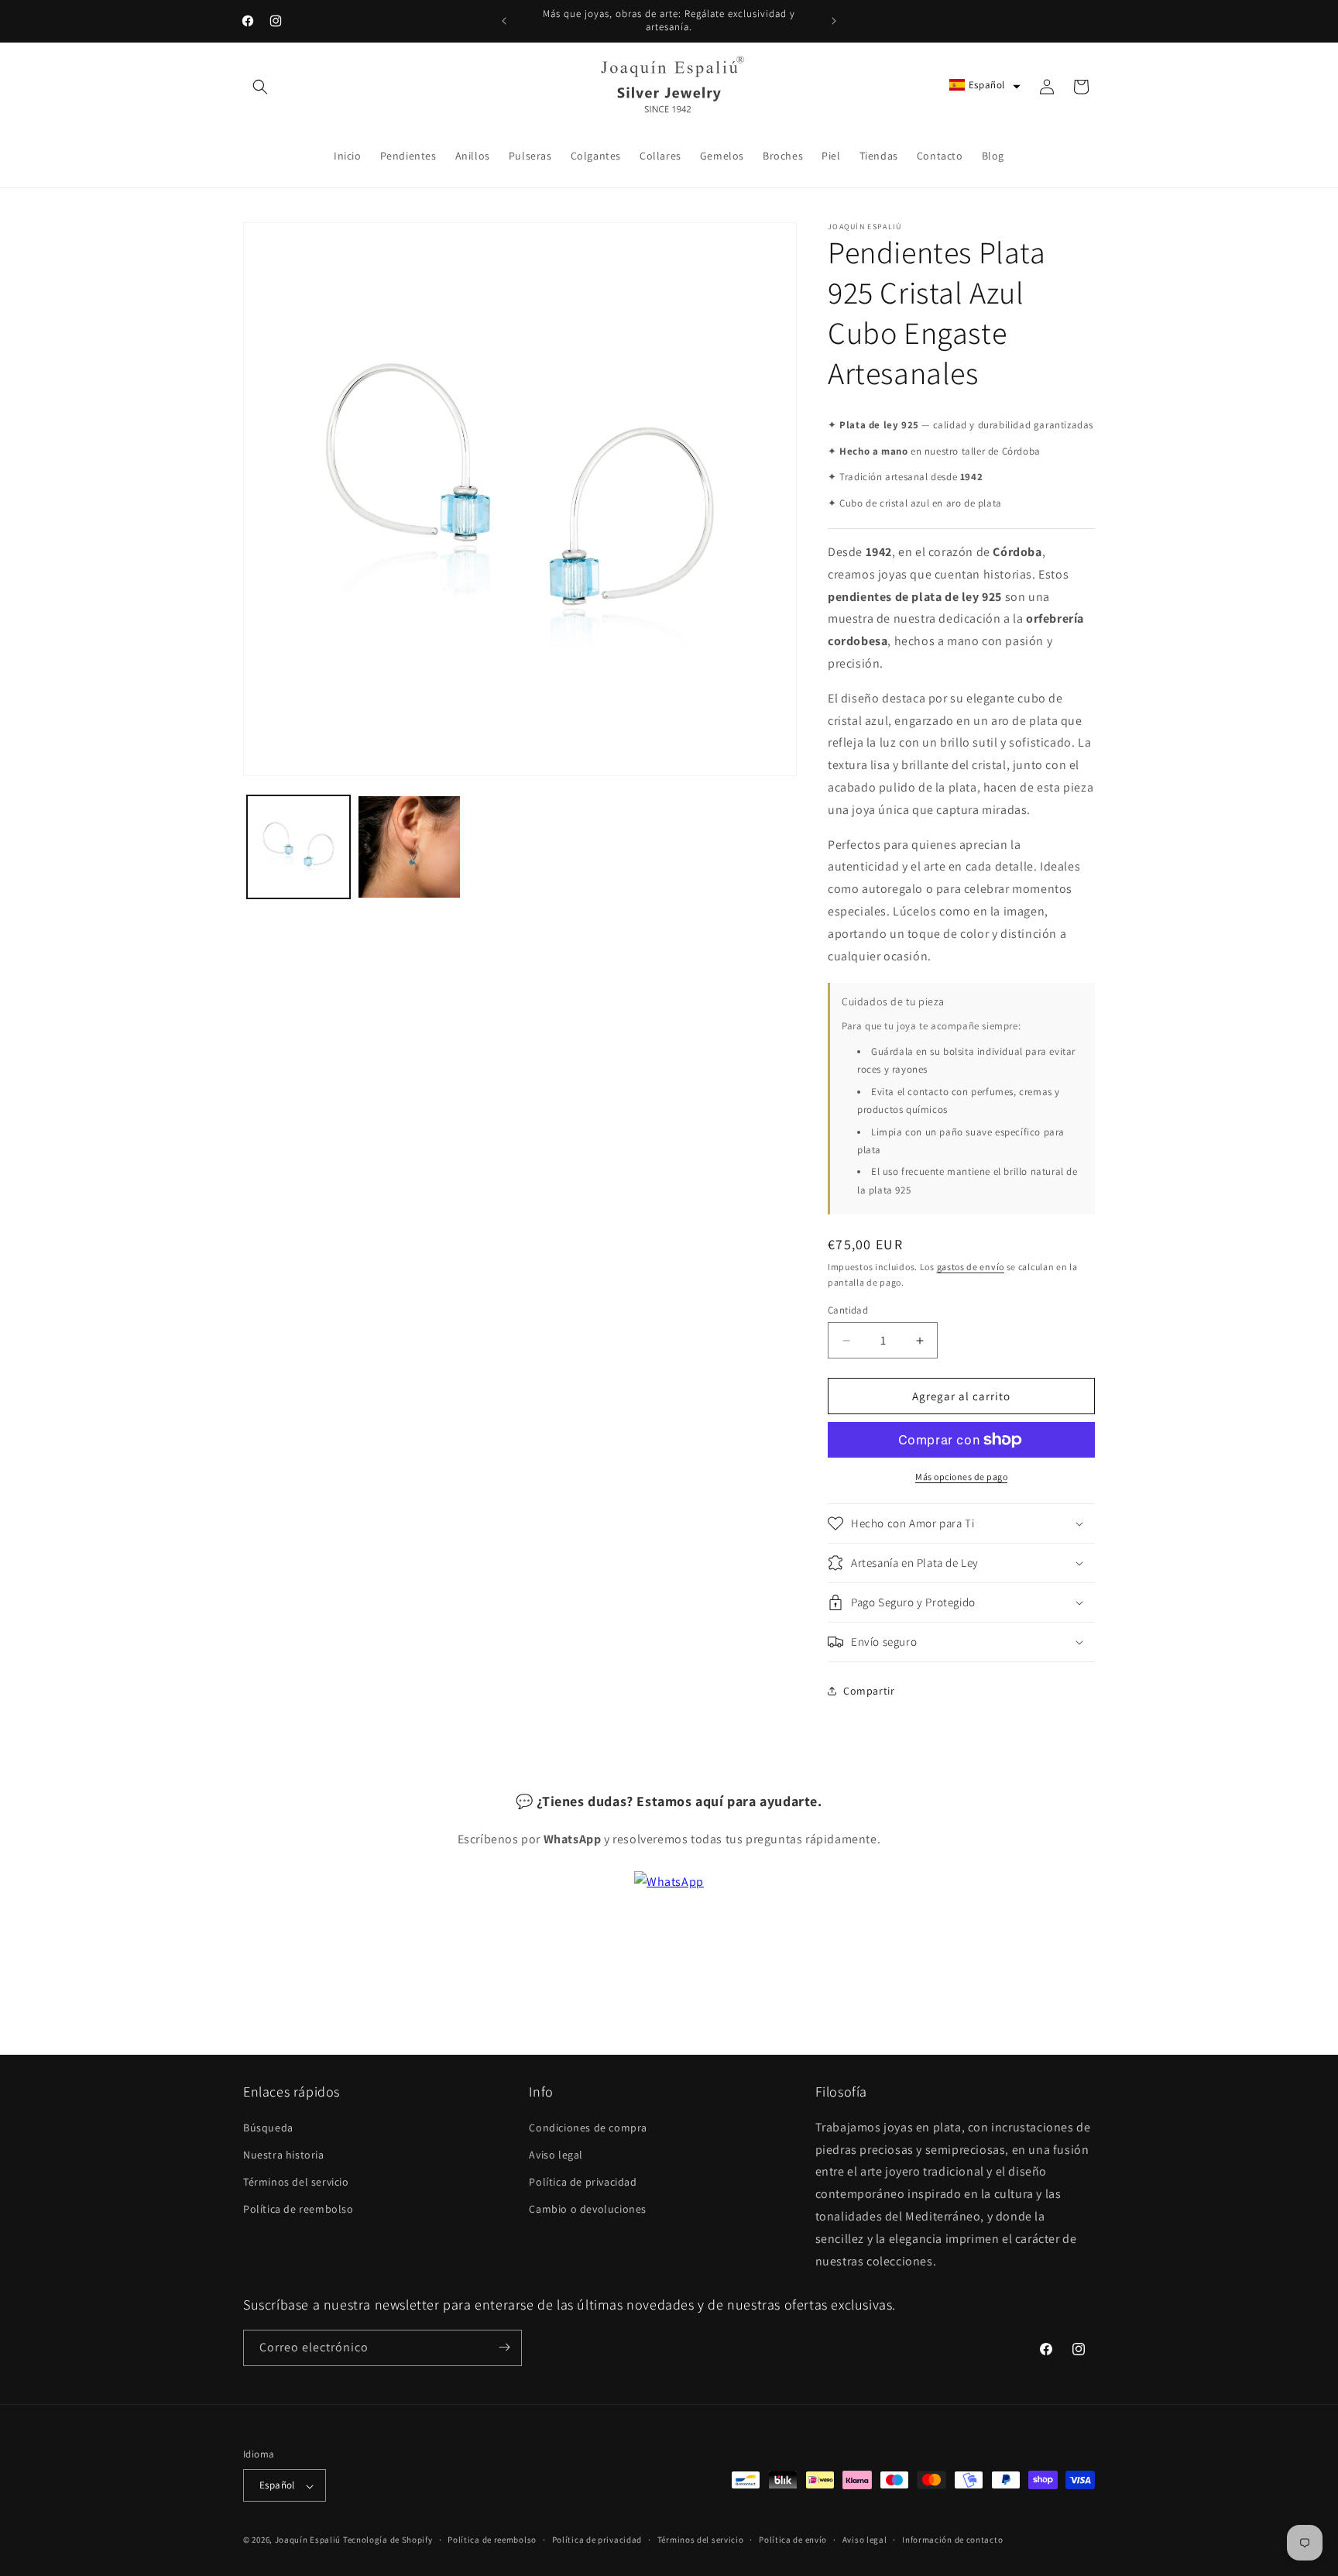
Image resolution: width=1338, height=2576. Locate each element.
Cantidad (848, 1310)
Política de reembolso (298, 2209)
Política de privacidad (583, 2182)
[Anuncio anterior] (504, 21)
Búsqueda (268, 2127)
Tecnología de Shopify (388, 2540)
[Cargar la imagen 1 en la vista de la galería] (298, 847)
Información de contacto (952, 2540)
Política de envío (793, 2540)
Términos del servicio (296, 2182)
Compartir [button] (869, 1691)
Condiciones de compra (588, 2127)
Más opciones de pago (961, 1477)
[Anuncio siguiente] (834, 21)
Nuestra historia (284, 2154)
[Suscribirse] (504, 2347)
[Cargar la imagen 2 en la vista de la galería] (409, 847)
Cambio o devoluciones (588, 2209)
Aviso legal (556, 2154)
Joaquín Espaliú (308, 2540)
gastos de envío (971, 1267)
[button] (260, 87)
